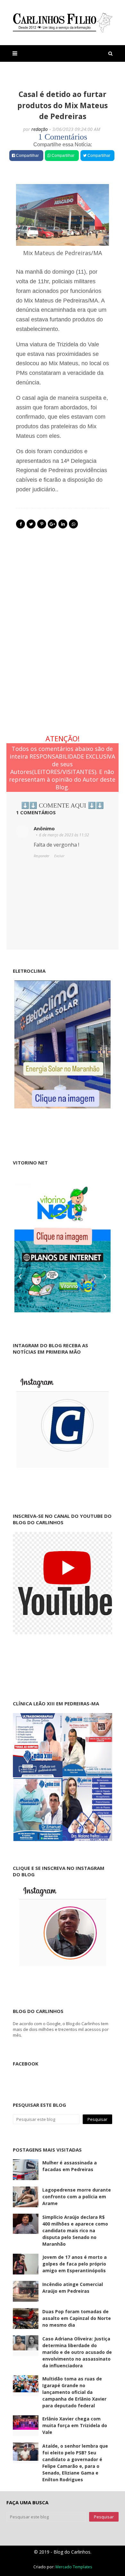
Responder (42, 856)
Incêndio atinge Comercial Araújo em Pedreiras (73, 2288)
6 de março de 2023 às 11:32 (64, 835)
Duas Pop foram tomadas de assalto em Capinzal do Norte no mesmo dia (77, 2318)
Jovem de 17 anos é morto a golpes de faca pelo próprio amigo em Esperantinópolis (75, 2264)
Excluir (59, 856)
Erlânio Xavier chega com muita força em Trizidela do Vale (75, 2425)
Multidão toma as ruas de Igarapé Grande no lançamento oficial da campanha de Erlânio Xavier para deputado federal (74, 2392)
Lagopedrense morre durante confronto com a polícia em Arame (77, 2197)
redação (40, 129)
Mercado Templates (74, 2567)
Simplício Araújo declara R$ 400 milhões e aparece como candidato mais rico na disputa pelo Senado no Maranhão (75, 2230)
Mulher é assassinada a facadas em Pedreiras (70, 2166)
